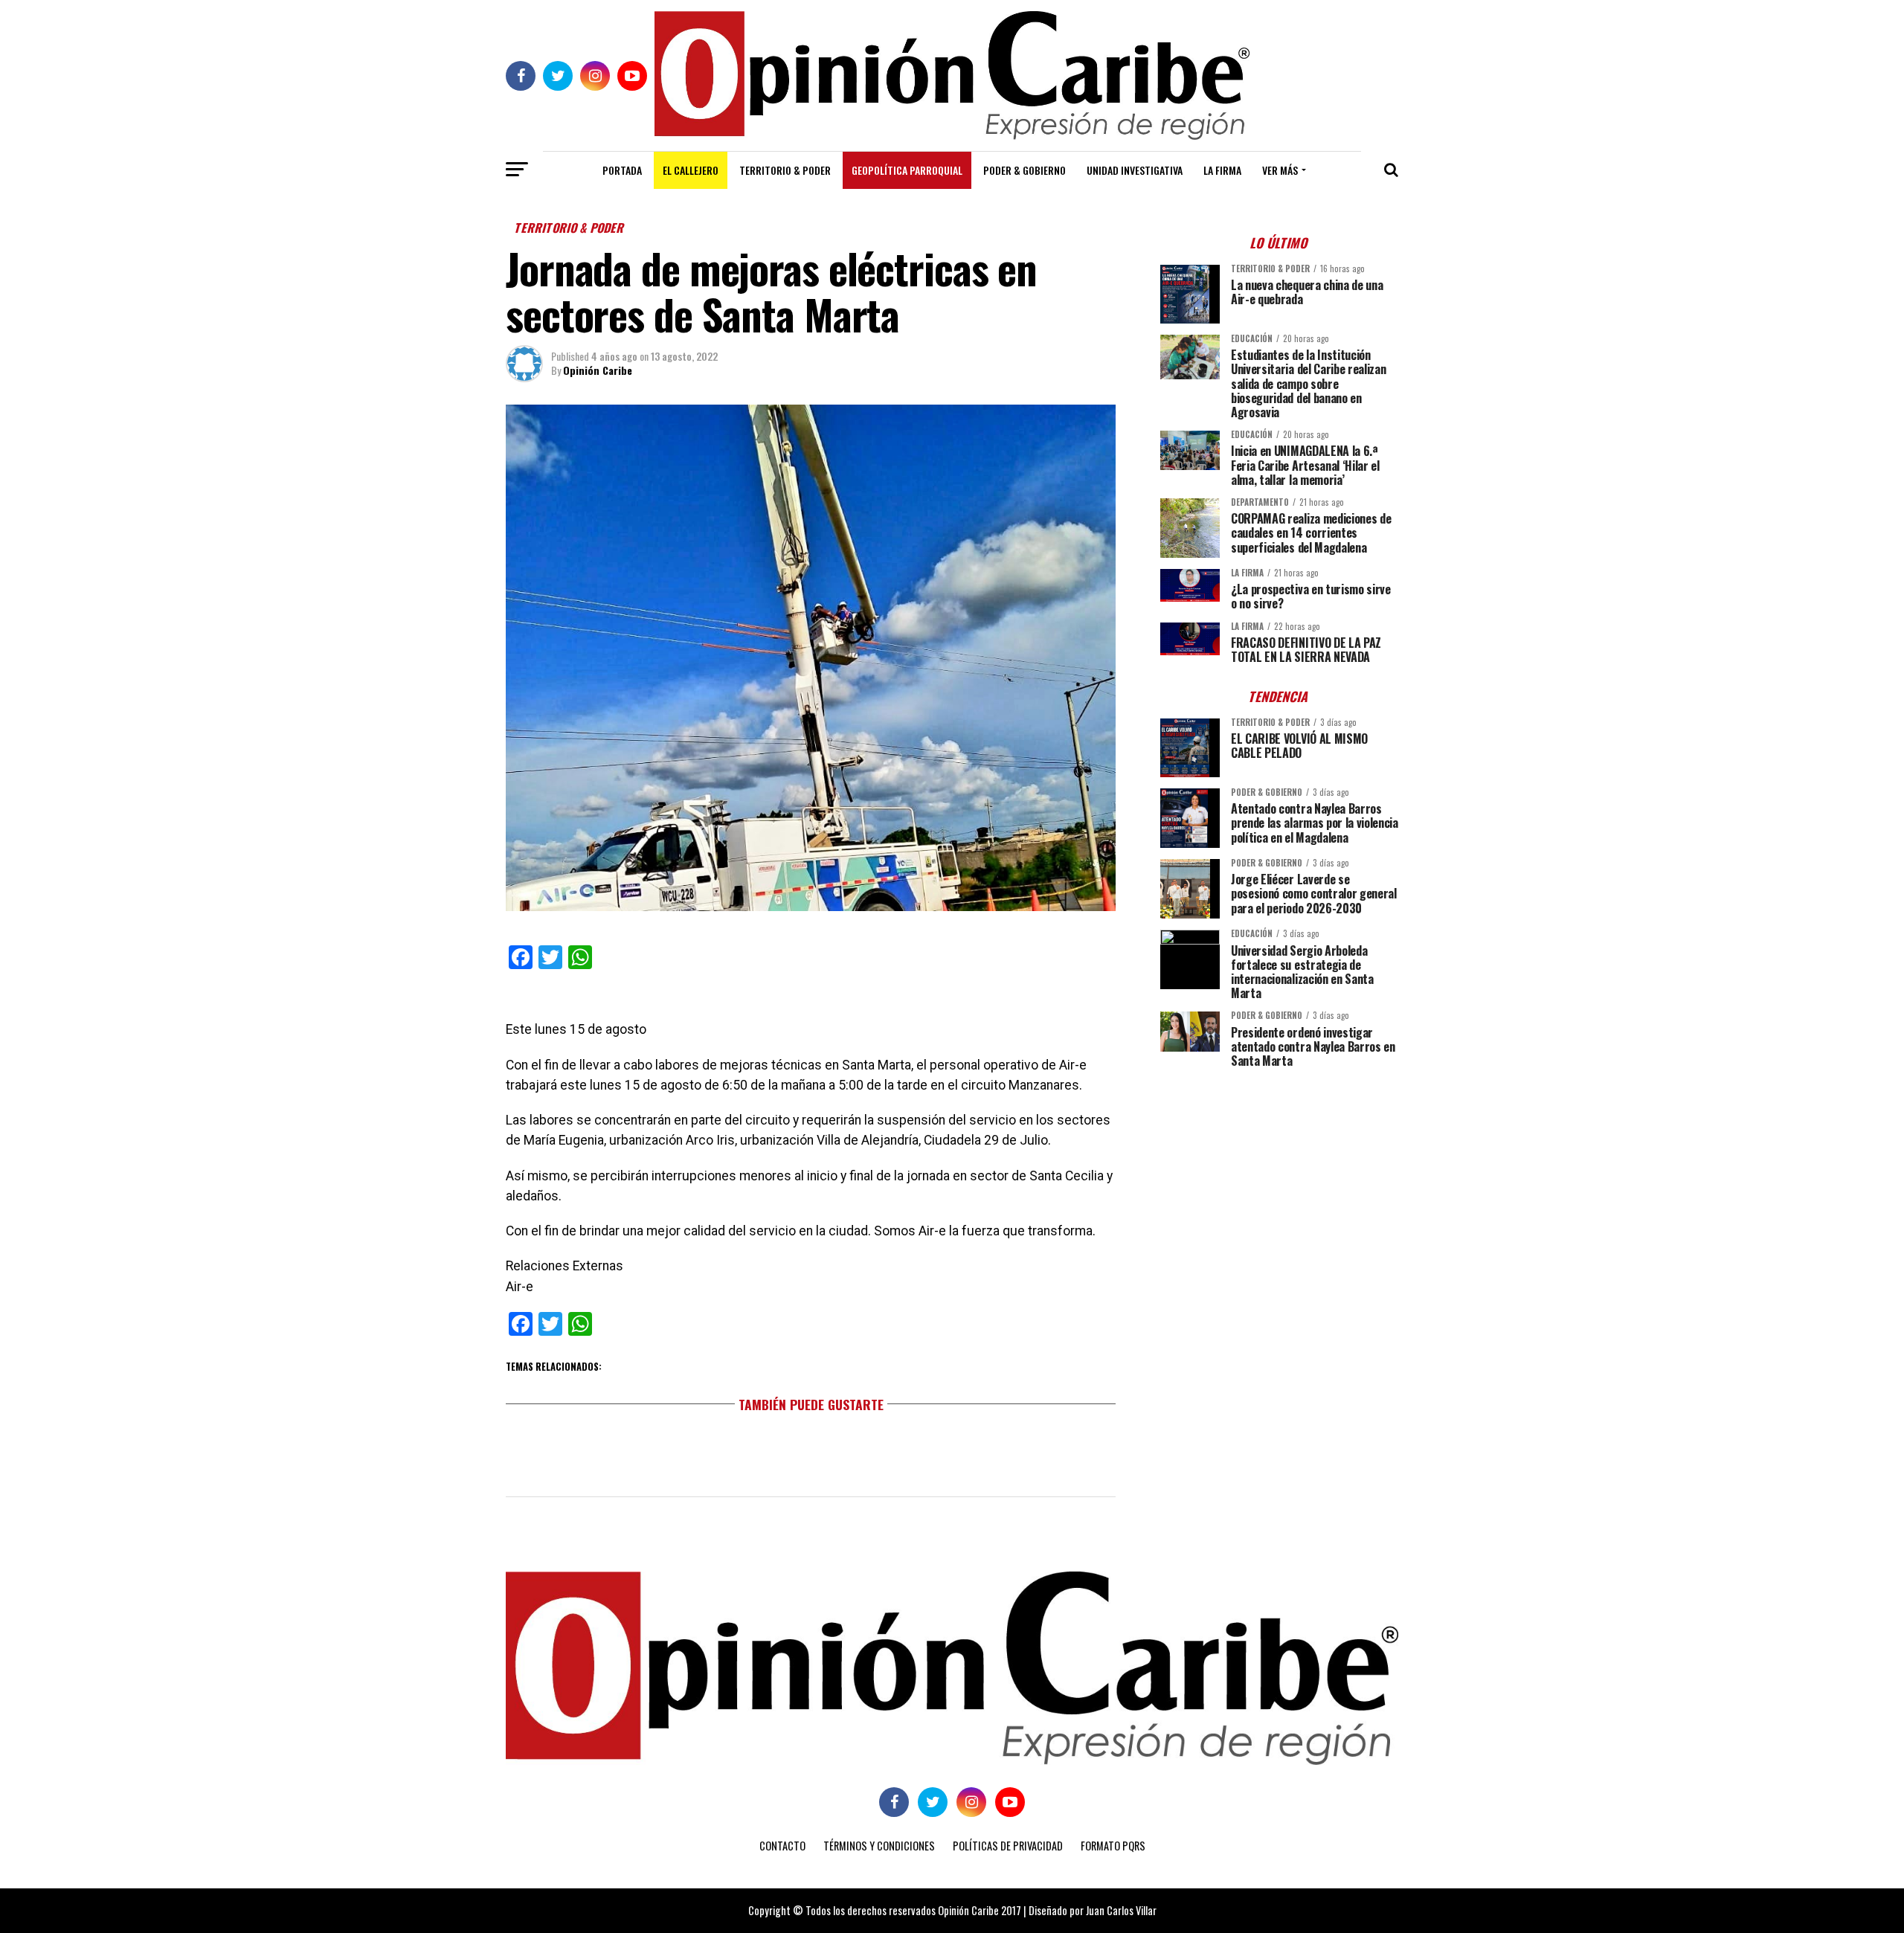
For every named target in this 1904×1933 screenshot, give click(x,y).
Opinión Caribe (598, 370)
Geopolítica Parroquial (907, 170)
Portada (622, 170)
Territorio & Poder (785, 170)
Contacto (782, 1846)
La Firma (1222, 170)
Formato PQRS (1113, 1846)
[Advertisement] (1279, 1183)
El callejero (691, 170)
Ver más (1280, 170)
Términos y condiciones (879, 1846)
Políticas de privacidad (1008, 1846)
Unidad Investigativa (1135, 170)
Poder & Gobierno (1025, 170)
